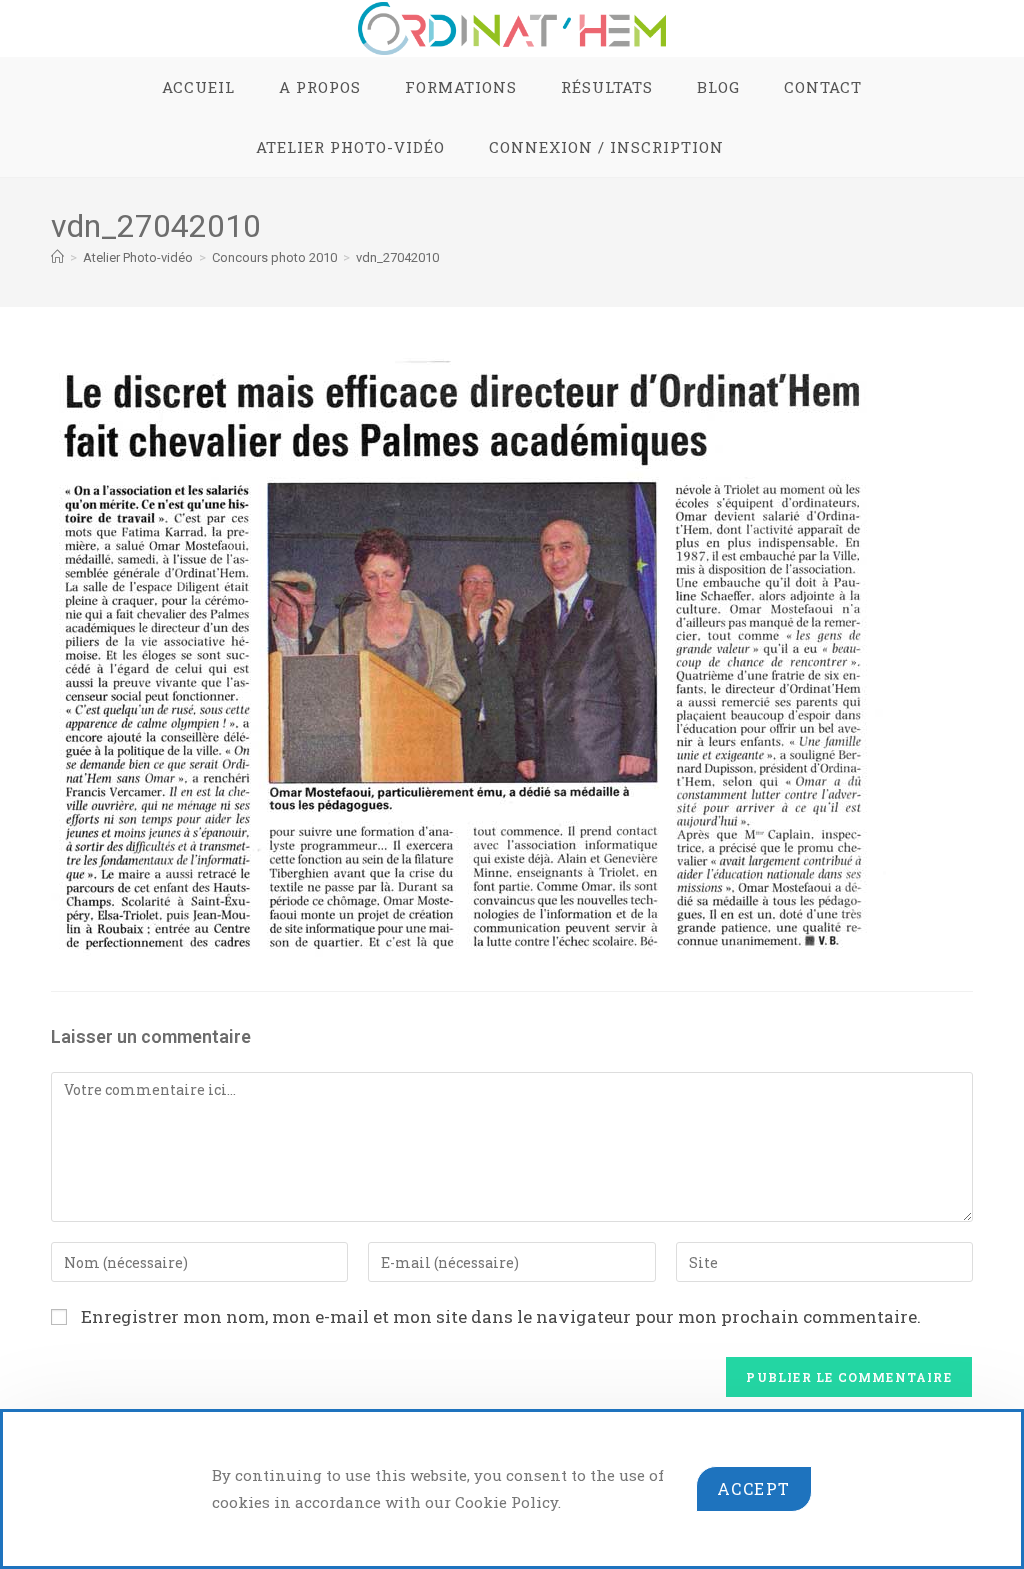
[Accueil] (57, 257)
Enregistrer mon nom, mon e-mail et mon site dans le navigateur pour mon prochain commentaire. (501, 1316)
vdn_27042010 (397, 257)
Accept (754, 1488)
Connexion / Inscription (606, 147)
